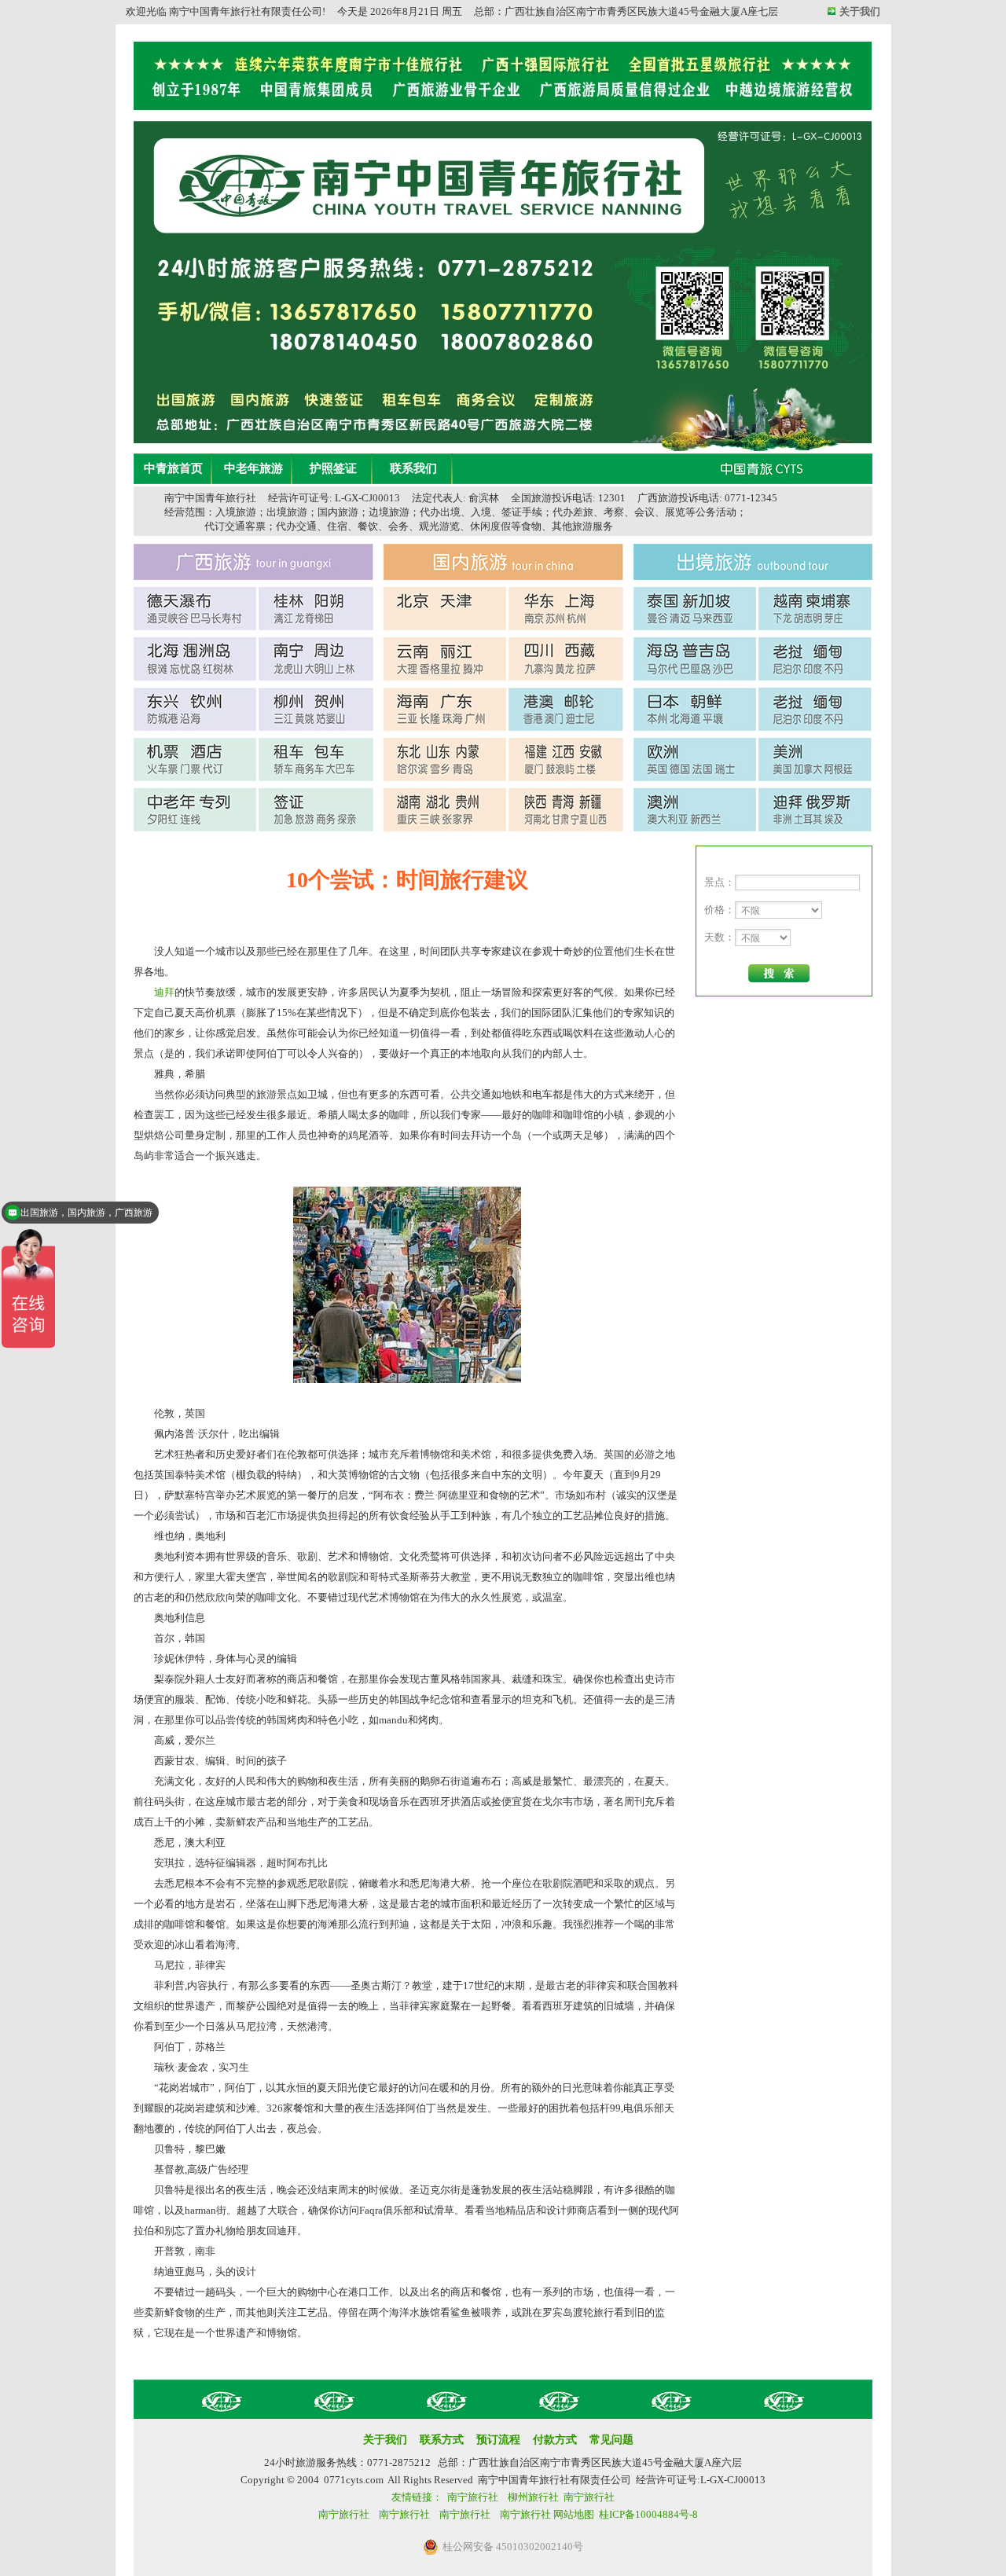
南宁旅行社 (473, 2497)
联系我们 (413, 468)
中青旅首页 (173, 468)
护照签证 (333, 468)
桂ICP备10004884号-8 (648, 2514)
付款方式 (555, 2440)
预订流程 (498, 2440)
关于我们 (860, 11)
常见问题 (611, 2440)
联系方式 (442, 2440)
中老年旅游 (253, 468)
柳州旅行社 (533, 2497)
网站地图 (574, 2514)
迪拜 (164, 992)
